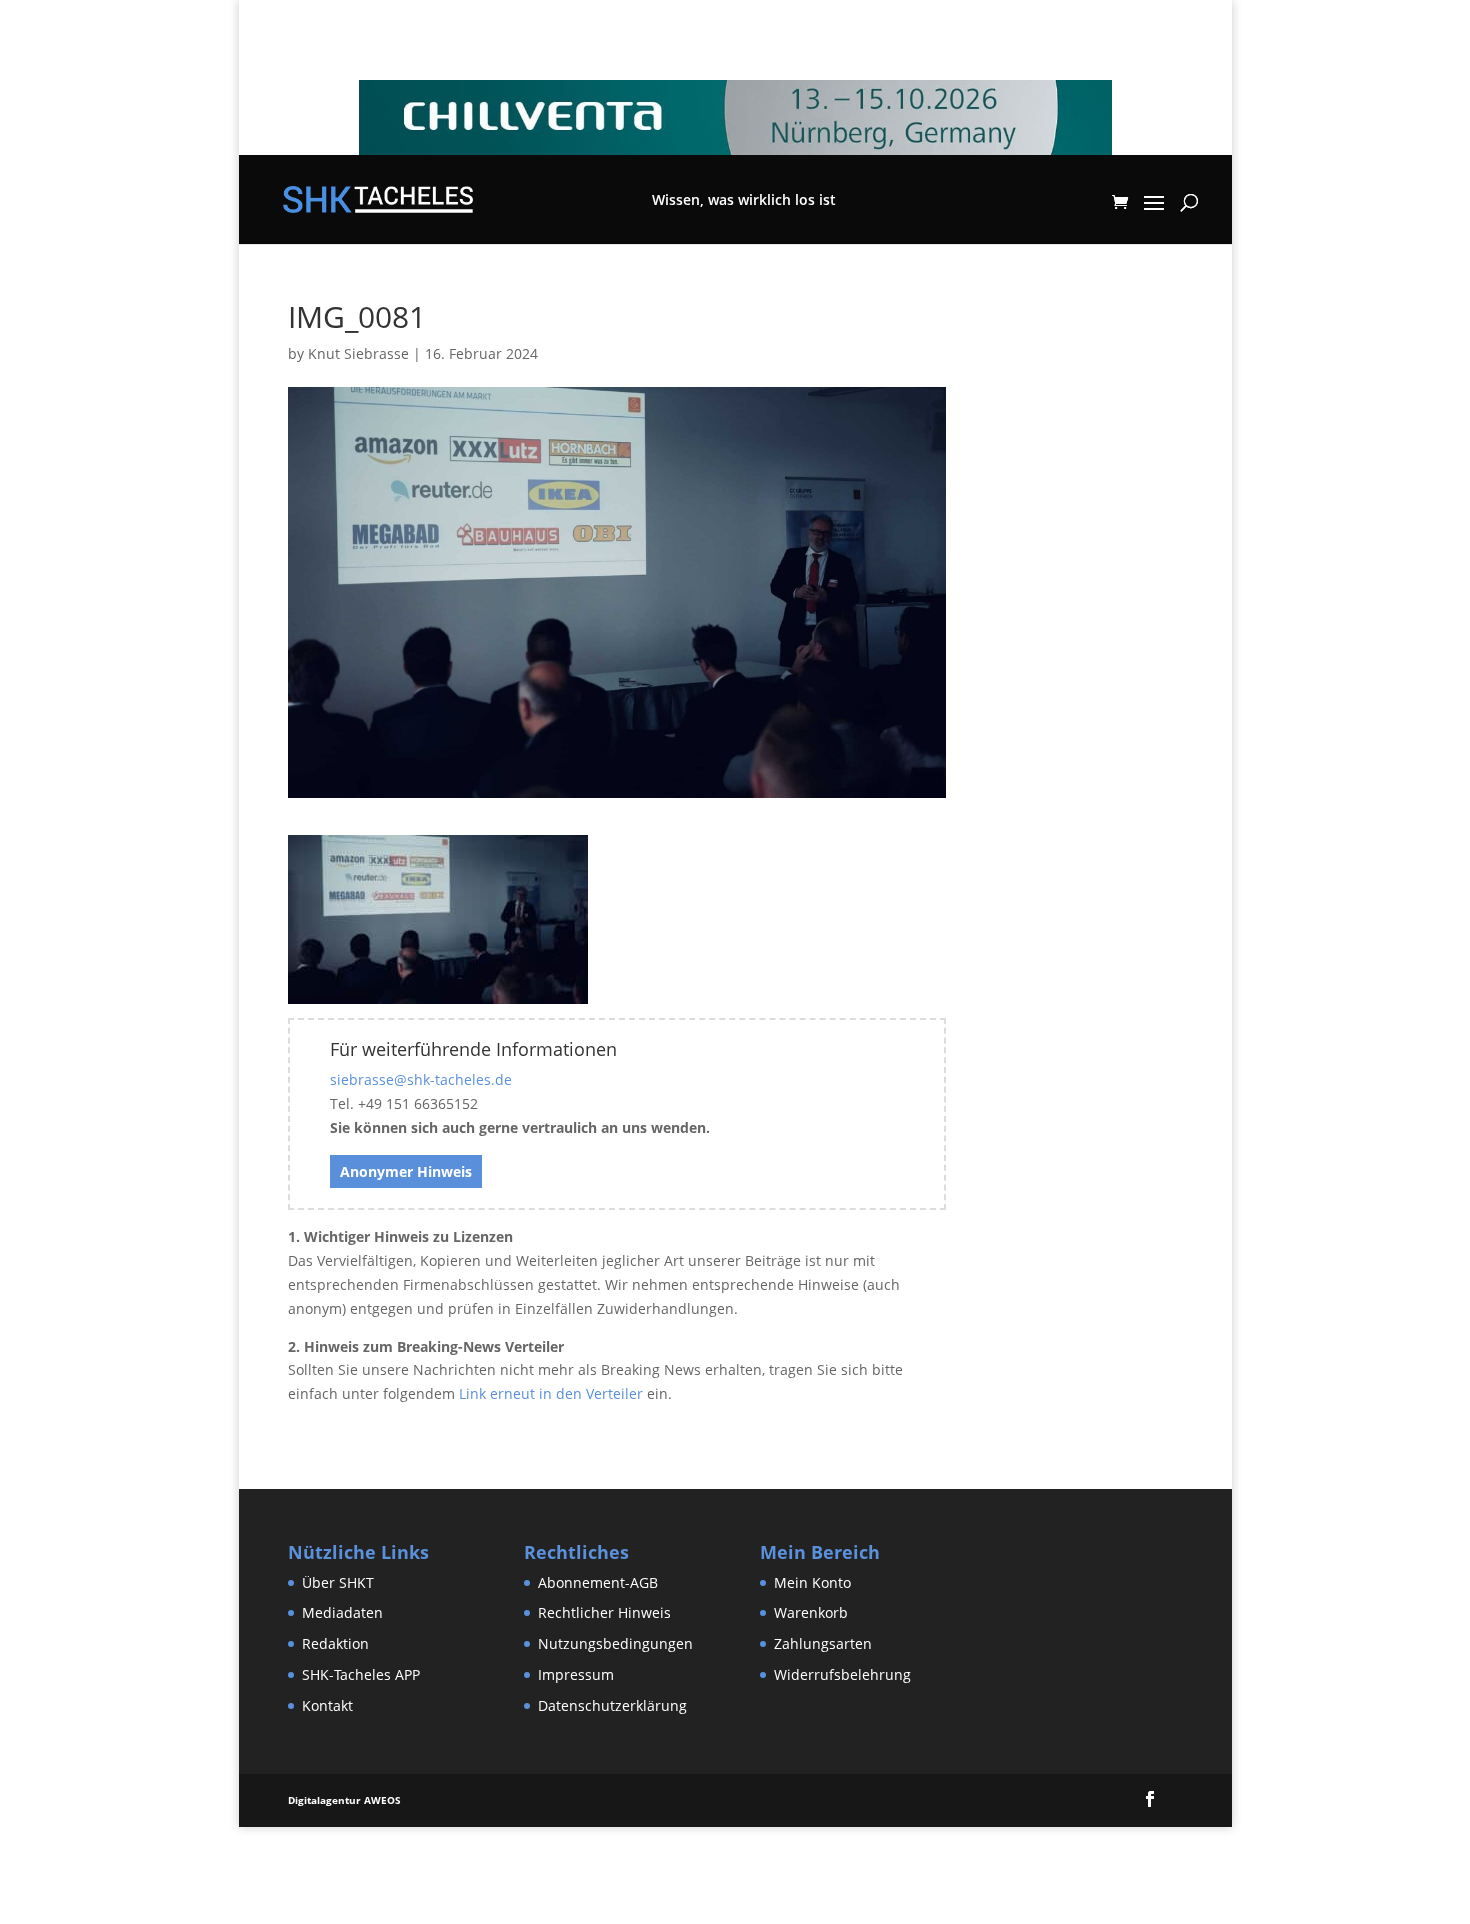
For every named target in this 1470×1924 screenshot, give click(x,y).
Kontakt (327, 1705)
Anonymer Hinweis (406, 1171)
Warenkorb (811, 1612)
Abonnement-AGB (598, 1582)
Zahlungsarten (823, 1643)
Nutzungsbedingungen (615, 1643)
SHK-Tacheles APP (361, 1674)
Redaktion (335, 1643)
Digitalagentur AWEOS (344, 1800)
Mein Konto (812, 1582)
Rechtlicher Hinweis (604, 1612)
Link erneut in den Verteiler (551, 1393)
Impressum (576, 1674)
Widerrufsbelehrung (842, 1674)
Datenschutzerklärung (612, 1705)
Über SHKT (338, 1582)
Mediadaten (342, 1612)
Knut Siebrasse (358, 353)
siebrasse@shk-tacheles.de (421, 1079)
